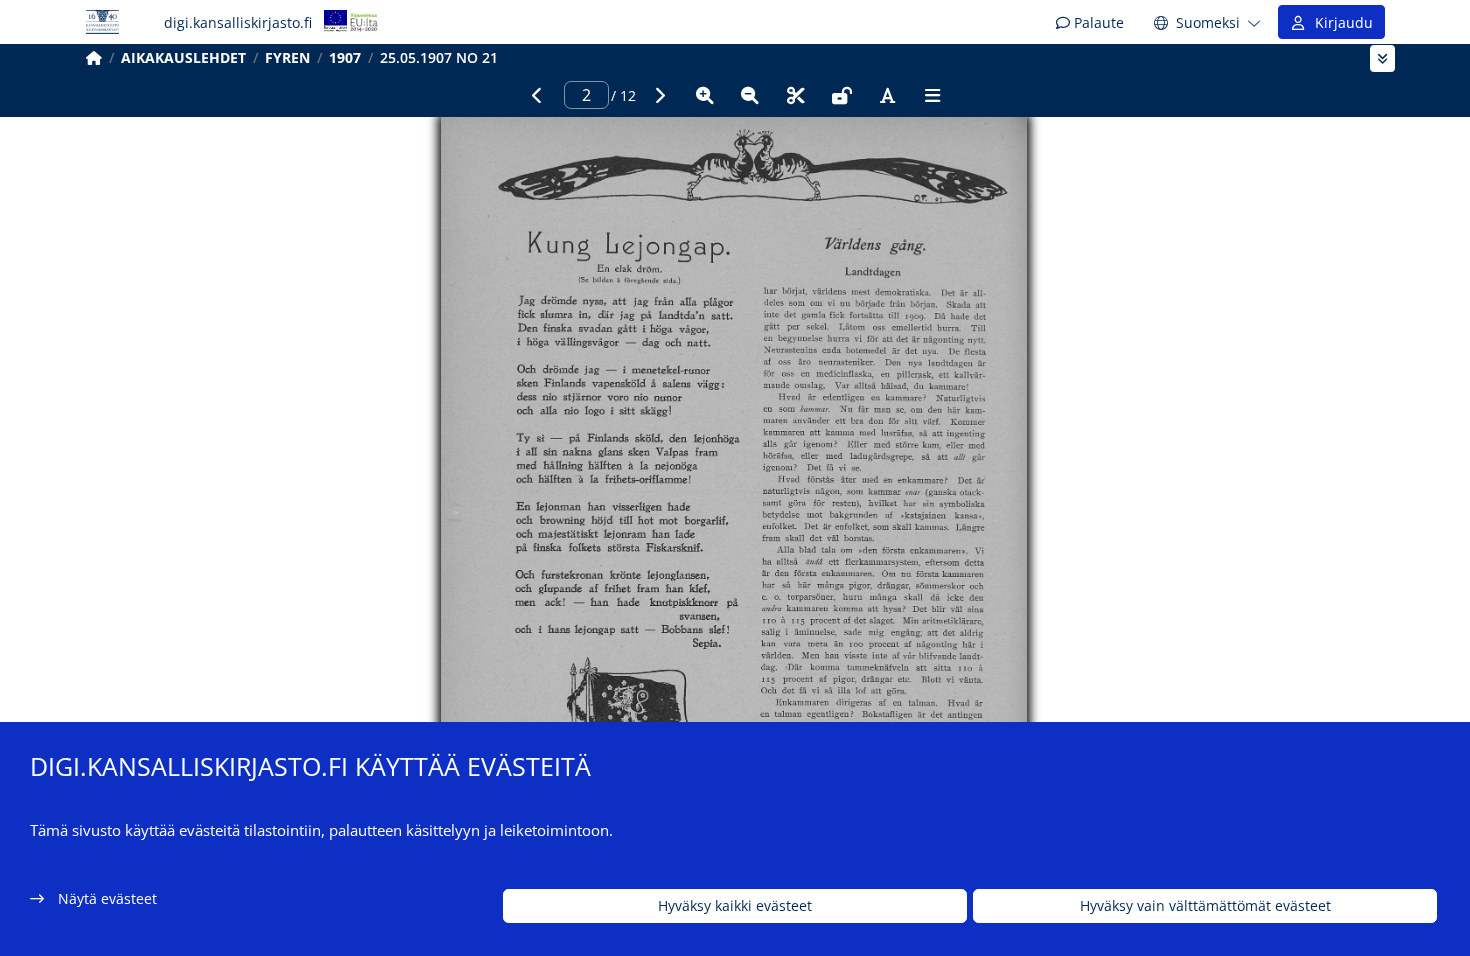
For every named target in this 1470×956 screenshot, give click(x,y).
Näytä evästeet (107, 898)
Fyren (287, 57)
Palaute (1097, 22)
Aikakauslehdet (183, 57)
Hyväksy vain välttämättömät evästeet (1205, 906)
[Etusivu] (94, 57)
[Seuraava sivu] (659, 95)
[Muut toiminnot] (933, 95)
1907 (345, 57)
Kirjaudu (1340, 22)
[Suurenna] (705, 95)
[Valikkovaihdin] (1382, 58)
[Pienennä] (750, 95)
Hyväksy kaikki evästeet (735, 906)
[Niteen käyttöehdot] (842, 95)
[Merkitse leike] (796, 95)
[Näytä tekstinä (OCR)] (887, 95)
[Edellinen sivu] (537, 95)
